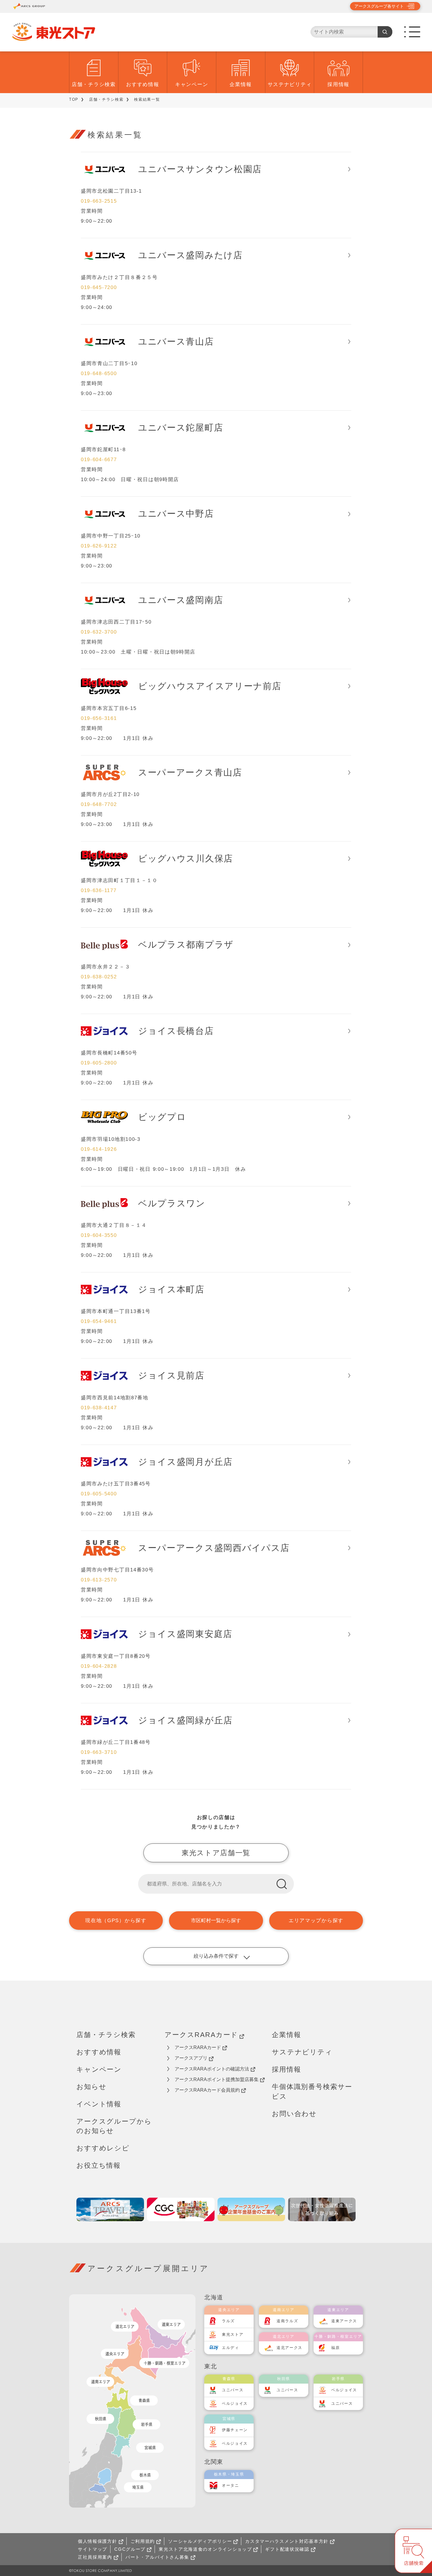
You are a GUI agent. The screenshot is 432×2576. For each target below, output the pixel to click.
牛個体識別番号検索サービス (312, 2091)
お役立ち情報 (99, 2165)
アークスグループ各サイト (379, 6)
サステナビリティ (290, 84)
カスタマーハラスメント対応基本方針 (287, 2541)
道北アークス (289, 2348)
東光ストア (233, 2334)
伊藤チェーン (235, 2430)
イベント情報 (99, 2104)
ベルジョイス (235, 2403)
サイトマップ (93, 2549)
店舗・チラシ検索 (94, 84)
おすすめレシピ (103, 2148)
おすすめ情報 (143, 84)
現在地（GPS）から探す (116, 1921)
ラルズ (228, 2321)
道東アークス (344, 2321)
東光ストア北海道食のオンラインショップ (205, 2549)
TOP (74, 99)
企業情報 (241, 84)
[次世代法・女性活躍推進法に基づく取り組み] (322, 2209)
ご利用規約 (143, 2541)
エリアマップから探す (316, 1921)
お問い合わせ (294, 2114)
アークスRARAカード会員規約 (207, 2090)
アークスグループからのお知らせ (114, 2126)
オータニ (231, 2485)
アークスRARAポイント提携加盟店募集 (217, 2079)
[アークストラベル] (110, 2209)
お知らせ (91, 2087)
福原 (335, 2348)
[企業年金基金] (251, 2209)
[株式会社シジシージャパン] (181, 2209)
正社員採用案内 (95, 2557)
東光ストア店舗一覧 (216, 1853)
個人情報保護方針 (98, 2541)
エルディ (231, 2348)
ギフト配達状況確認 (287, 2549)
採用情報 (338, 84)
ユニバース (233, 2390)
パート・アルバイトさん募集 (157, 2557)
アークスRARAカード (201, 2035)
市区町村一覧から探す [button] (216, 1921)
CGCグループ (130, 2549)
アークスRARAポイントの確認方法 (212, 2069)
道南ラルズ (287, 2321)
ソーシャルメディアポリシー (200, 2541)
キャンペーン (192, 84)
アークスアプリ (191, 2058)
